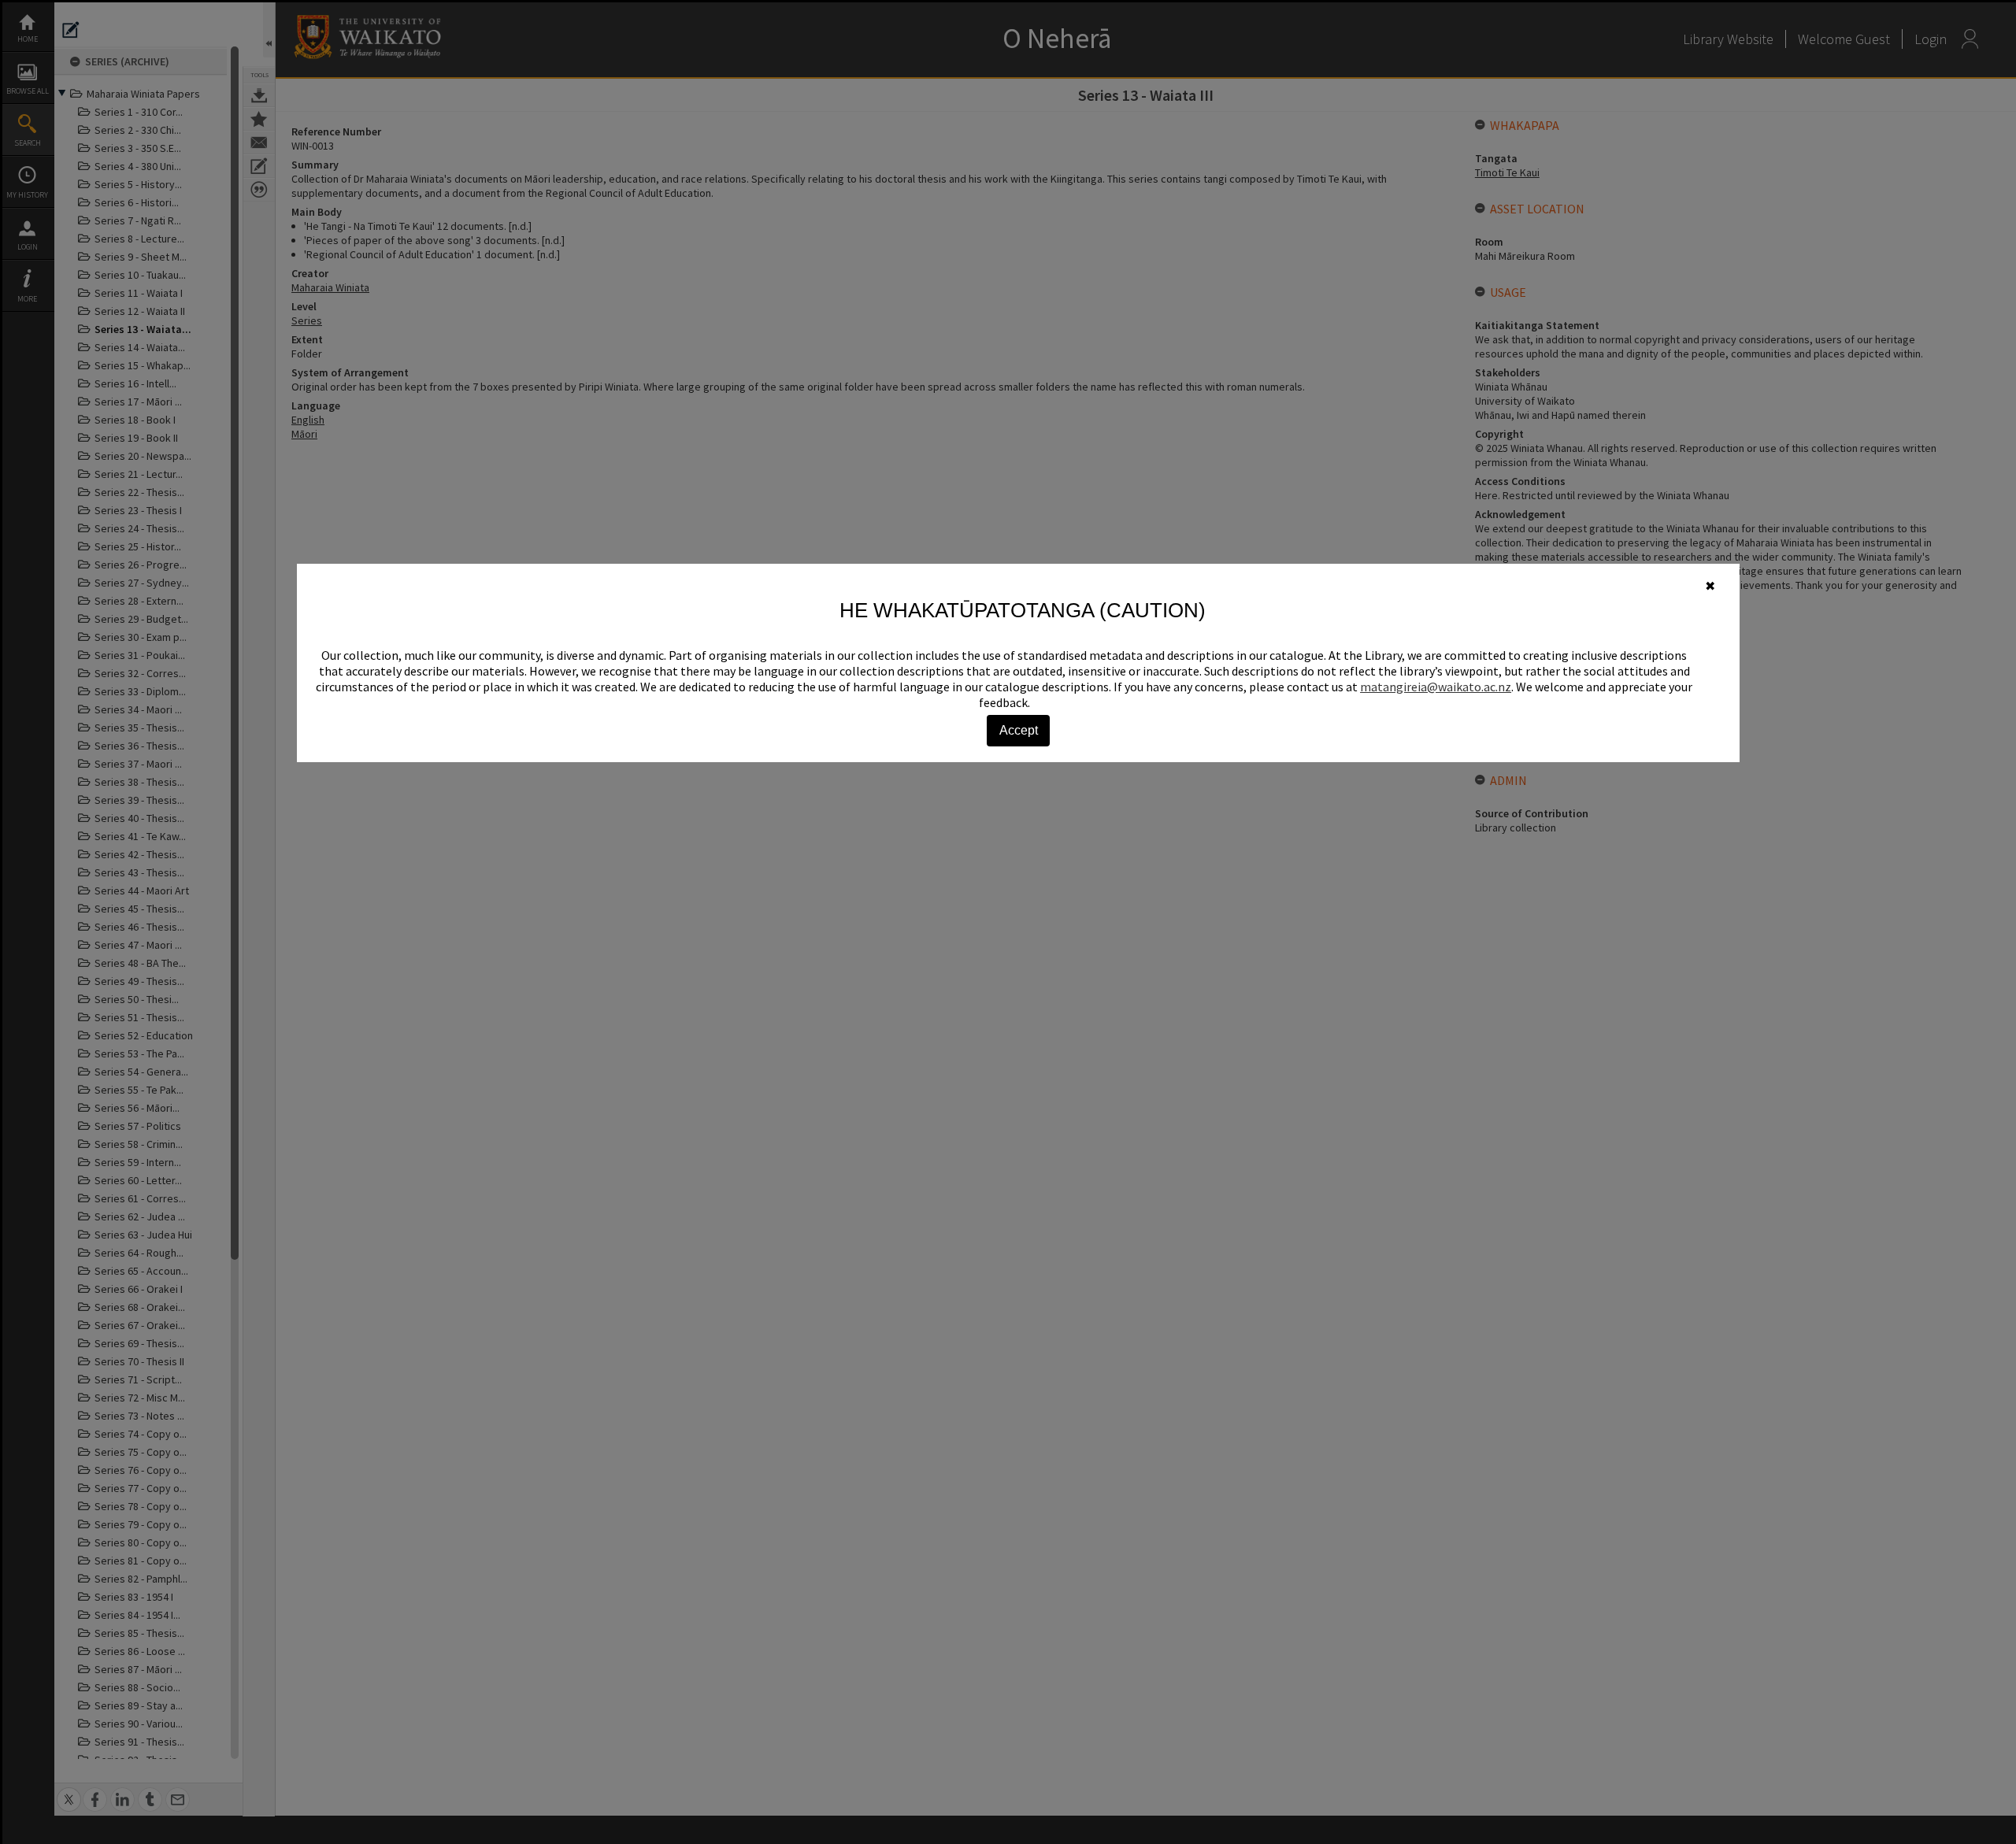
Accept (1019, 730)
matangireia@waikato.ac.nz (1436, 687)
